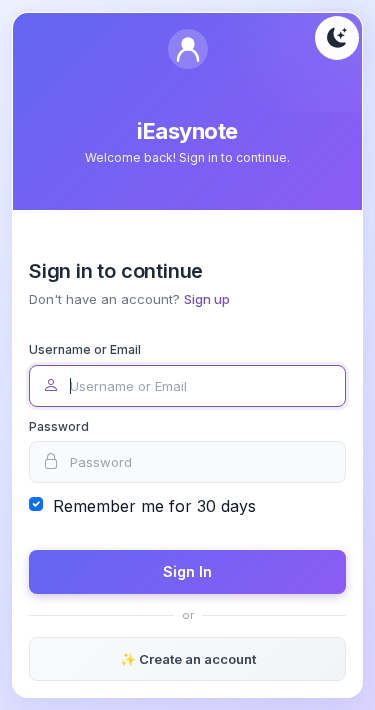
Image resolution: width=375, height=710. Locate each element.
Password (59, 426)
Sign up (207, 299)
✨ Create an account (188, 659)
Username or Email (85, 349)
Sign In (187, 571)
